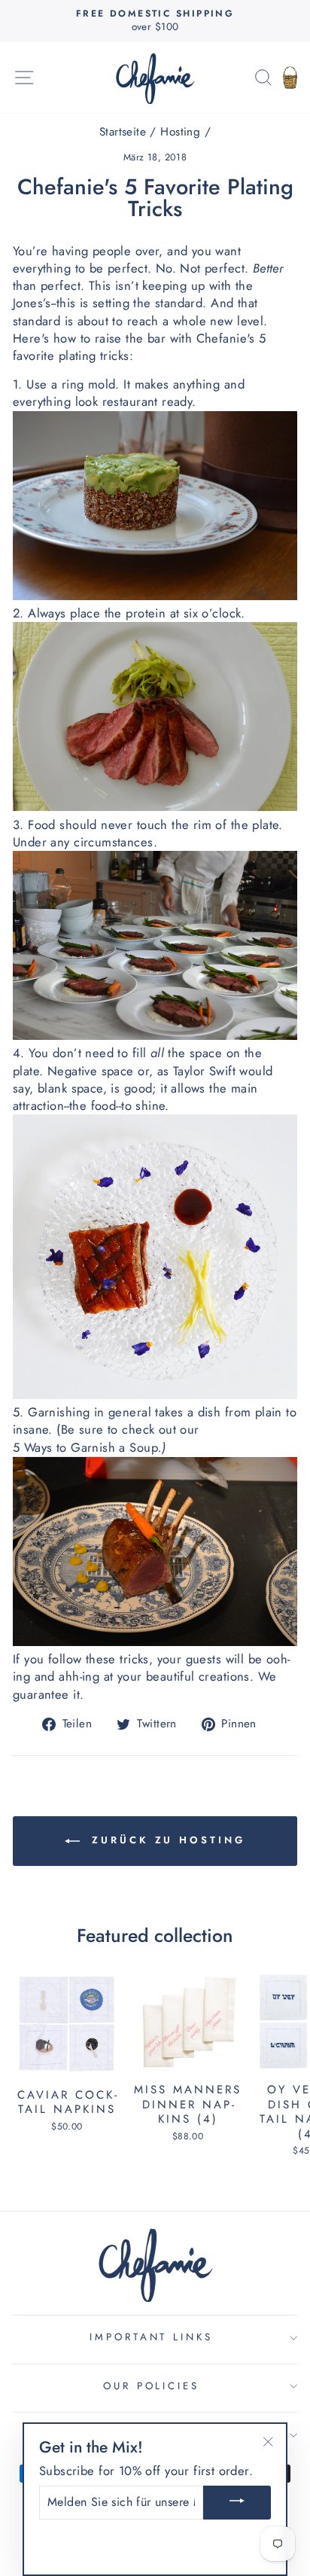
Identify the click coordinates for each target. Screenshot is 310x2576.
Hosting (180, 132)
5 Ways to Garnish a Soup (85, 1448)
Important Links (152, 2337)
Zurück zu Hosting (165, 1840)
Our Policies (152, 2386)
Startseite (123, 132)
